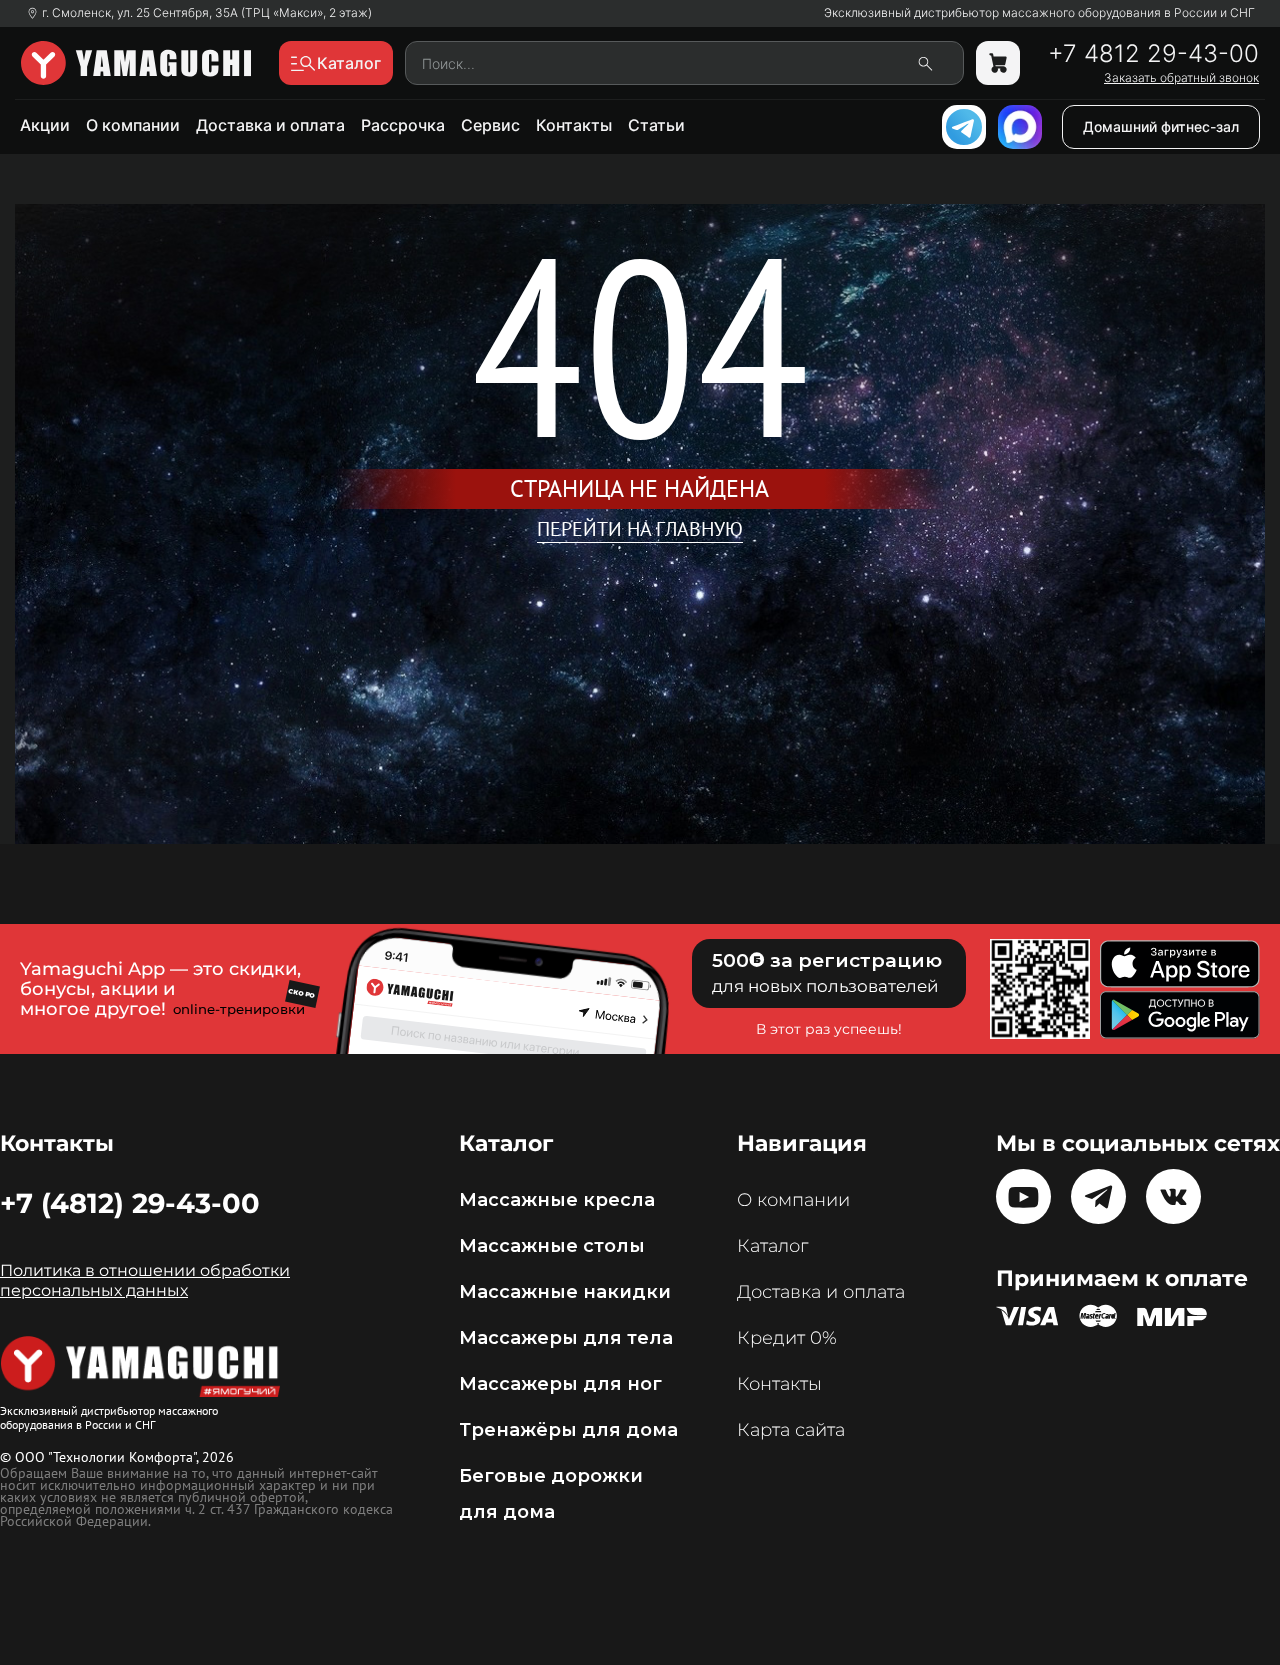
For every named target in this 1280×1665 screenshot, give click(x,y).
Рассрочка (403, 125)
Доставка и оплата (270, 125)
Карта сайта (791, 1430)
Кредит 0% (787, 1338)
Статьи (656, 125)
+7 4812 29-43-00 (1153, 54)
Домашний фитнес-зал (1161, 126)
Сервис (490, 125)
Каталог (772, 1246)
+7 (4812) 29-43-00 (130, 1203)
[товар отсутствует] (998, 63)
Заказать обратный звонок (1181, 78)
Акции (45, 125)
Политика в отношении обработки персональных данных (145, 1280)
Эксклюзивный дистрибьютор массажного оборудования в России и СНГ (1039, 13)
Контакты (574, 125)
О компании (133, 125)
